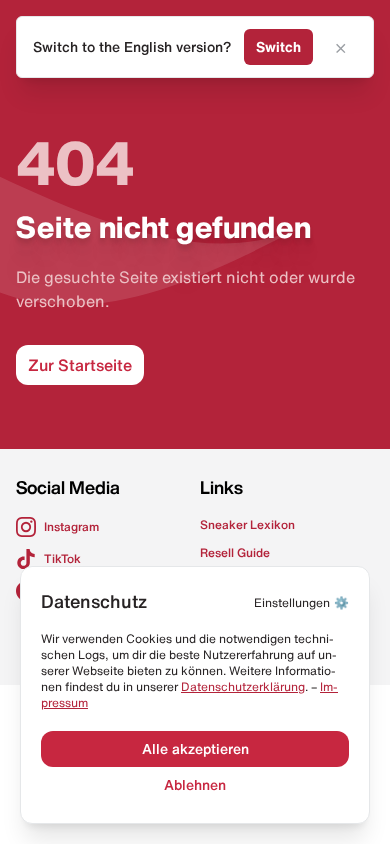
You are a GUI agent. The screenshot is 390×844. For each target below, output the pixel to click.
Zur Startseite (80, 365)
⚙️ (301, 602)
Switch (278, 47)
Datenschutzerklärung (243, 686)
